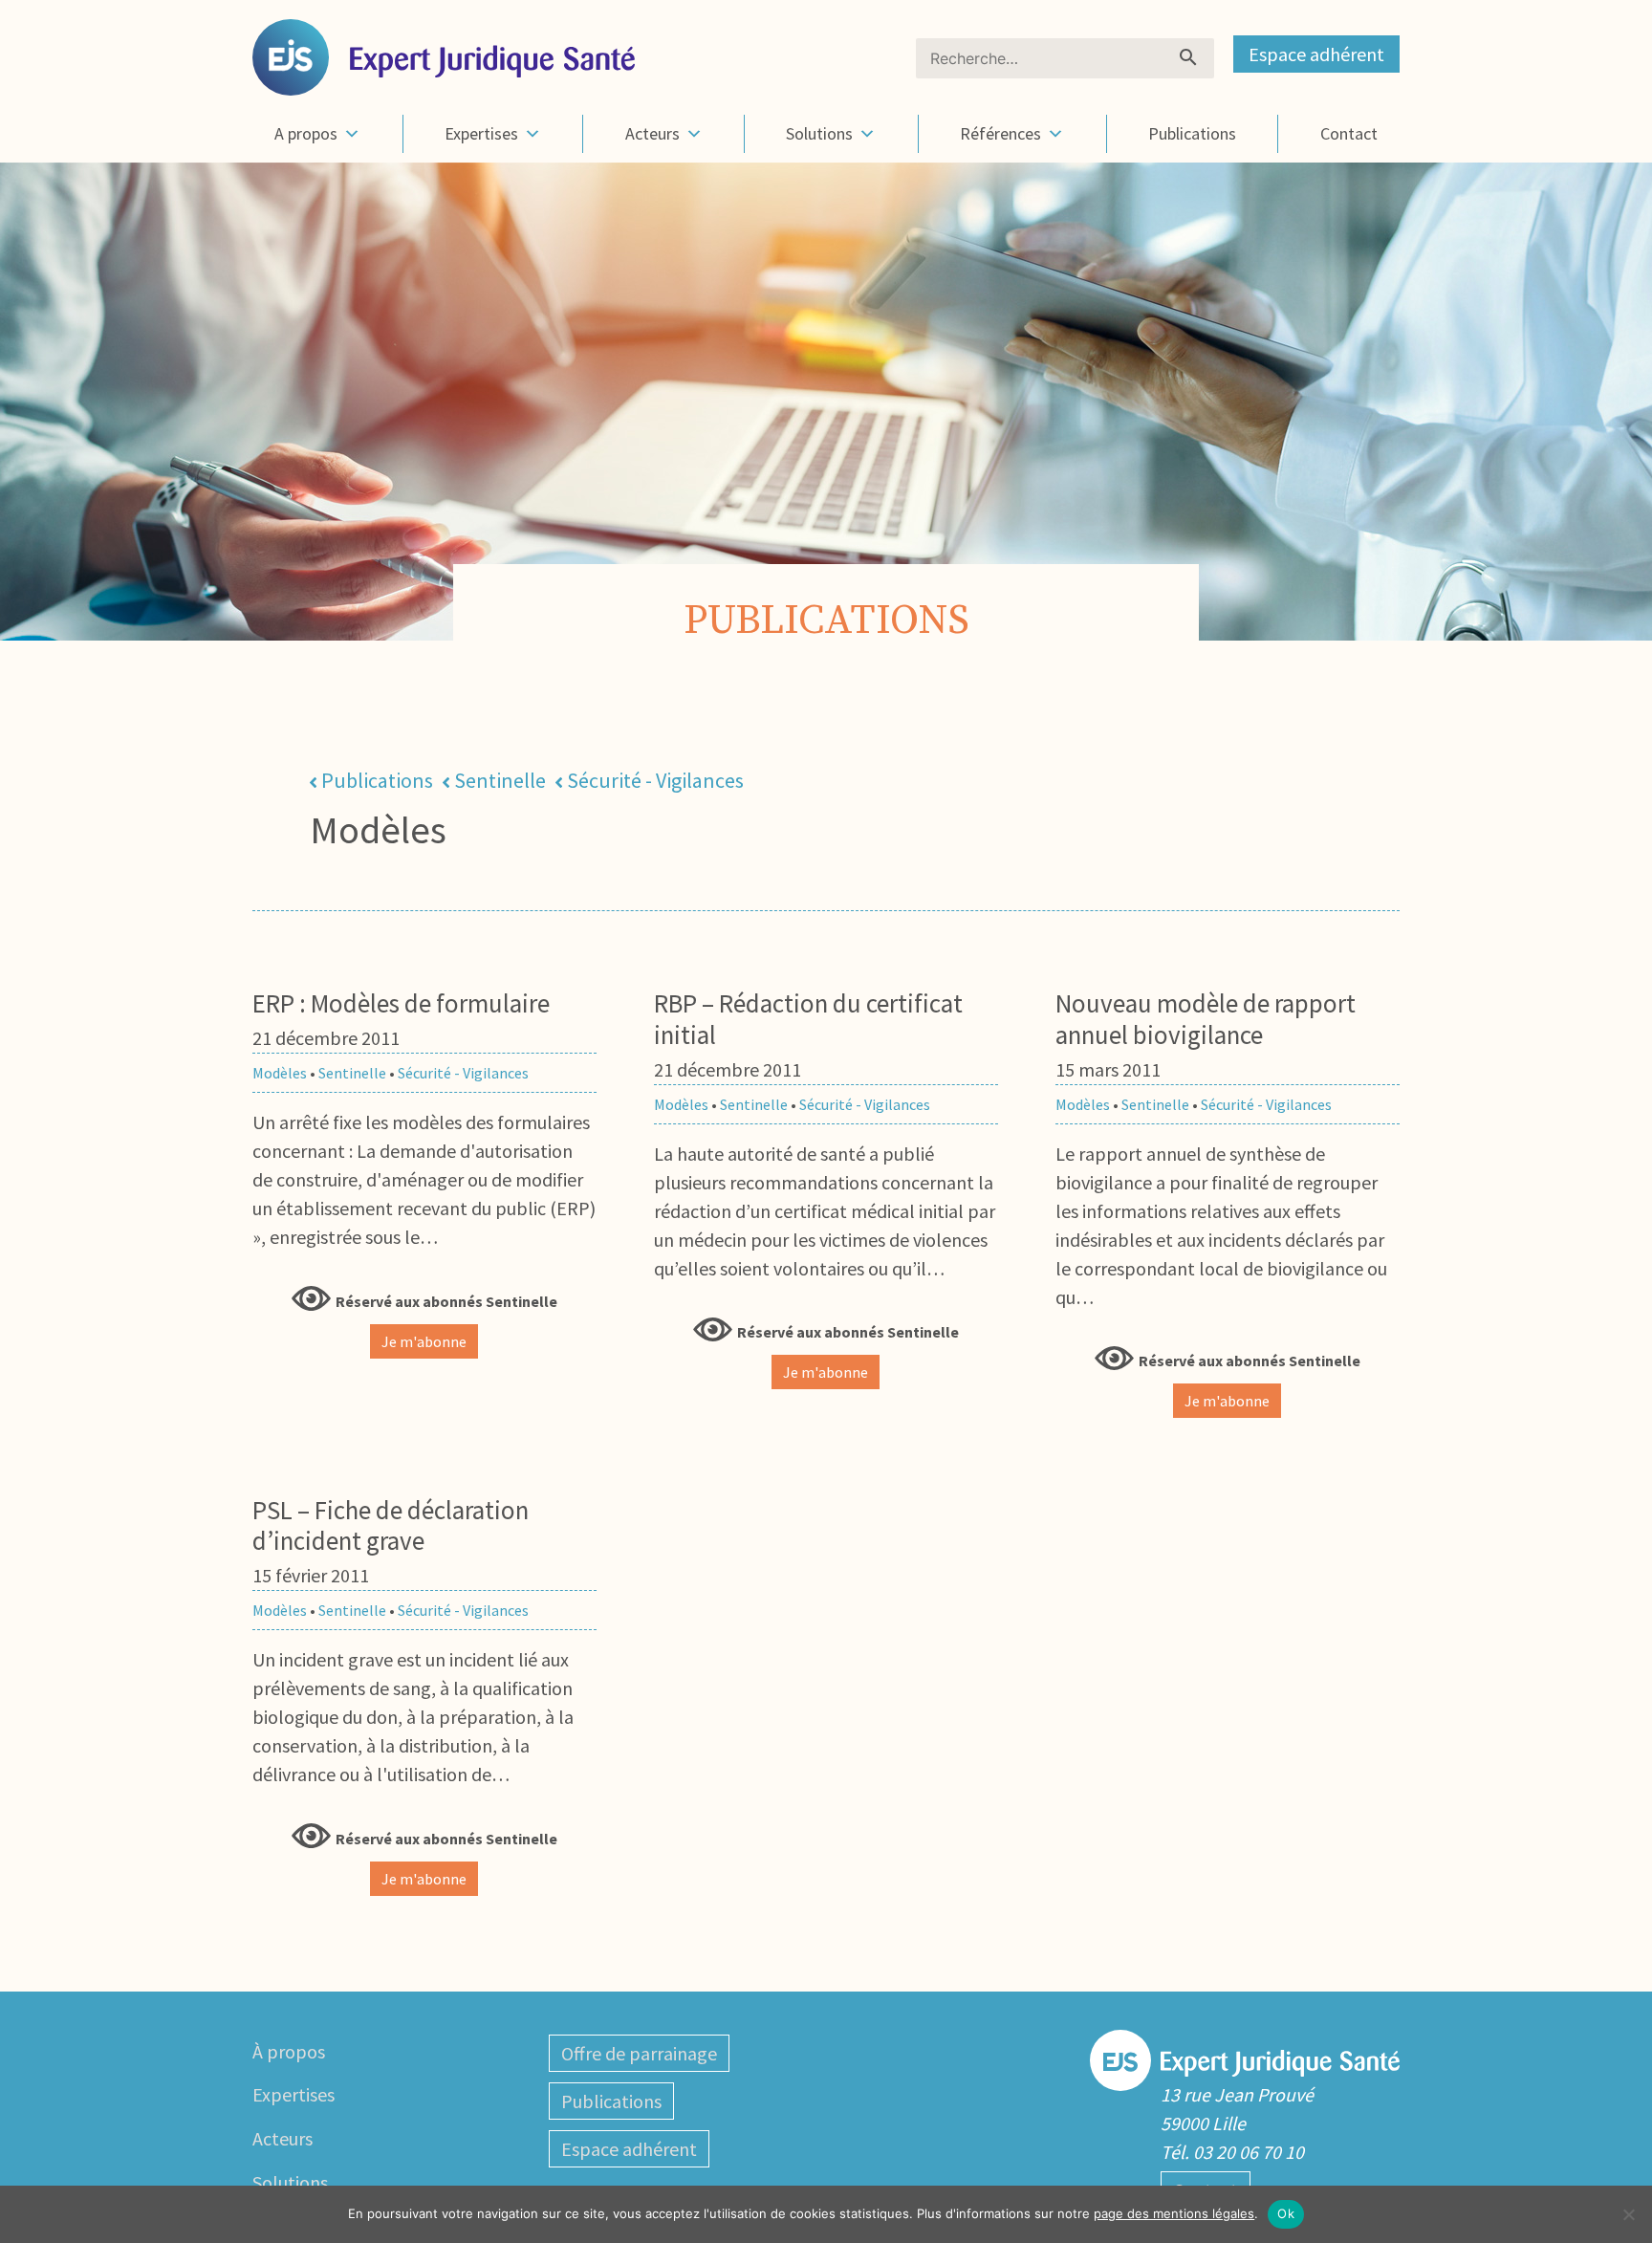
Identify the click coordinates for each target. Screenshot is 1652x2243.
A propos (306, 133)
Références (1000, 133)
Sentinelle (500, 780)
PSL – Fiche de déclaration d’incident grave (391, 1525)
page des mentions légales (1174, 2213)
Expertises (481, 133)
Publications (1192, 133)
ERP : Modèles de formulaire (401, 1003)
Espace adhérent (1316, 54)
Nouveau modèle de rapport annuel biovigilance (1206, 1018)
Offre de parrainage (639, 2053)
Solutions (819, 133)
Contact (1349, 133)
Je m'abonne (424, 1341)
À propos (289, 2051)
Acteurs (652, 133)
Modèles (280, 1073)
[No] (1628, 2214)
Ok (1286, 2213)
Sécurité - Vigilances (655, 780)
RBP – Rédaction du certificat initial (808, 1018)
